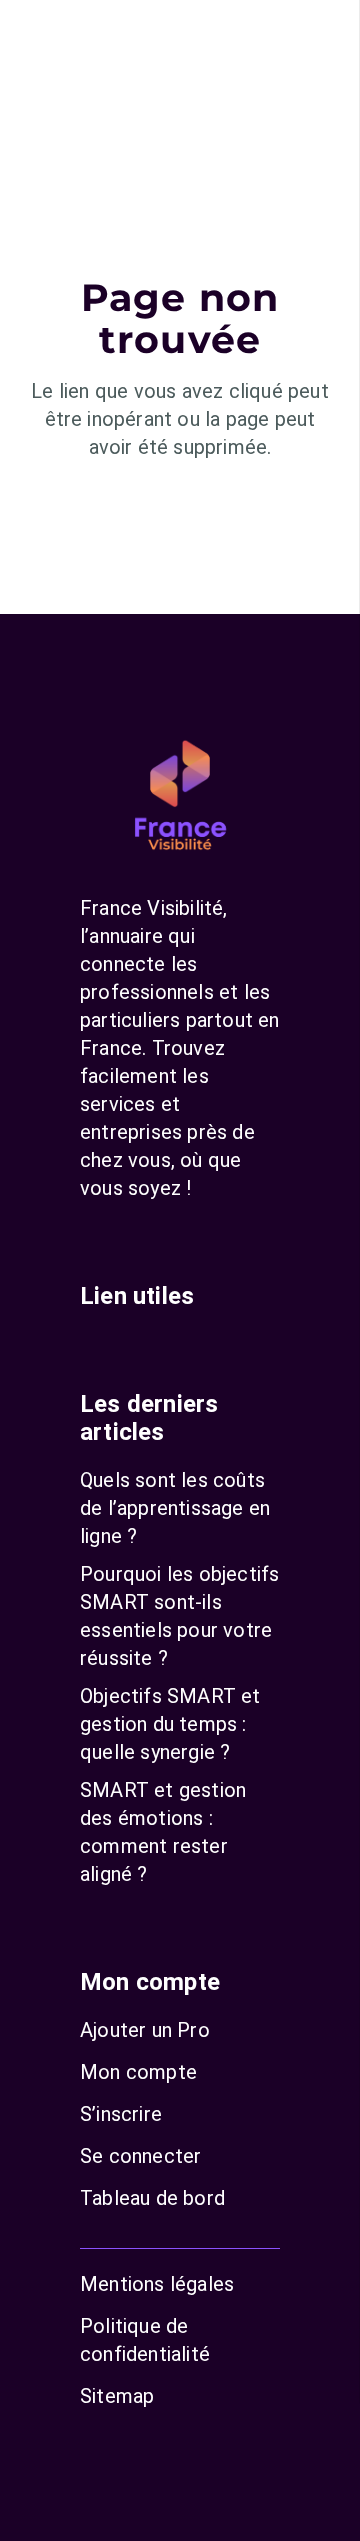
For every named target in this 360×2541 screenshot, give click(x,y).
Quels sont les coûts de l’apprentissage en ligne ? (175, 1508)
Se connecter (140, 2156)
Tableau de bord (152, 2198)
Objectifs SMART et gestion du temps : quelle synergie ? (170, 1724)
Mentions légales (157, 2284)
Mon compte (138, 2072)
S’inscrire (121, 2114)
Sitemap (117, 2396)
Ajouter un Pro (145, 2030)
